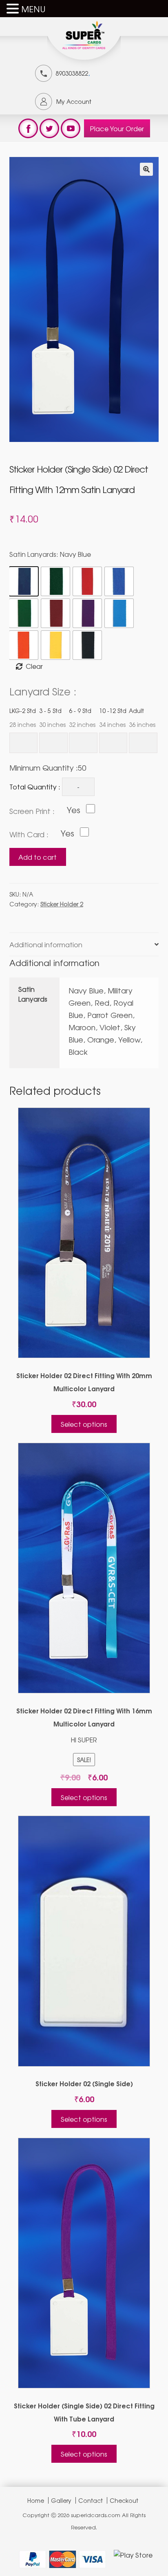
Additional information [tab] (46, 944)
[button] (146, 169)
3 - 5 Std (52, 717)
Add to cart (38, 857)
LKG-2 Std (23, 717)
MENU (33, 9)
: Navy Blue (74, 554)
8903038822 (72, 73)
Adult (142, 717)
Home (36, 2500)
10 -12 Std (113, 717)
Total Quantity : (35, 787)
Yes (74, 810)
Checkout (124, 2500)
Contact (91, 2500)
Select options (84, 1424)
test (28, 128)
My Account (74, 101)
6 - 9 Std (82, 717)
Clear (34, 666)
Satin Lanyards (50, 554)
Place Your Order (117, 128)
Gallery (61, 2500)
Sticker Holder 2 (62, 904)
